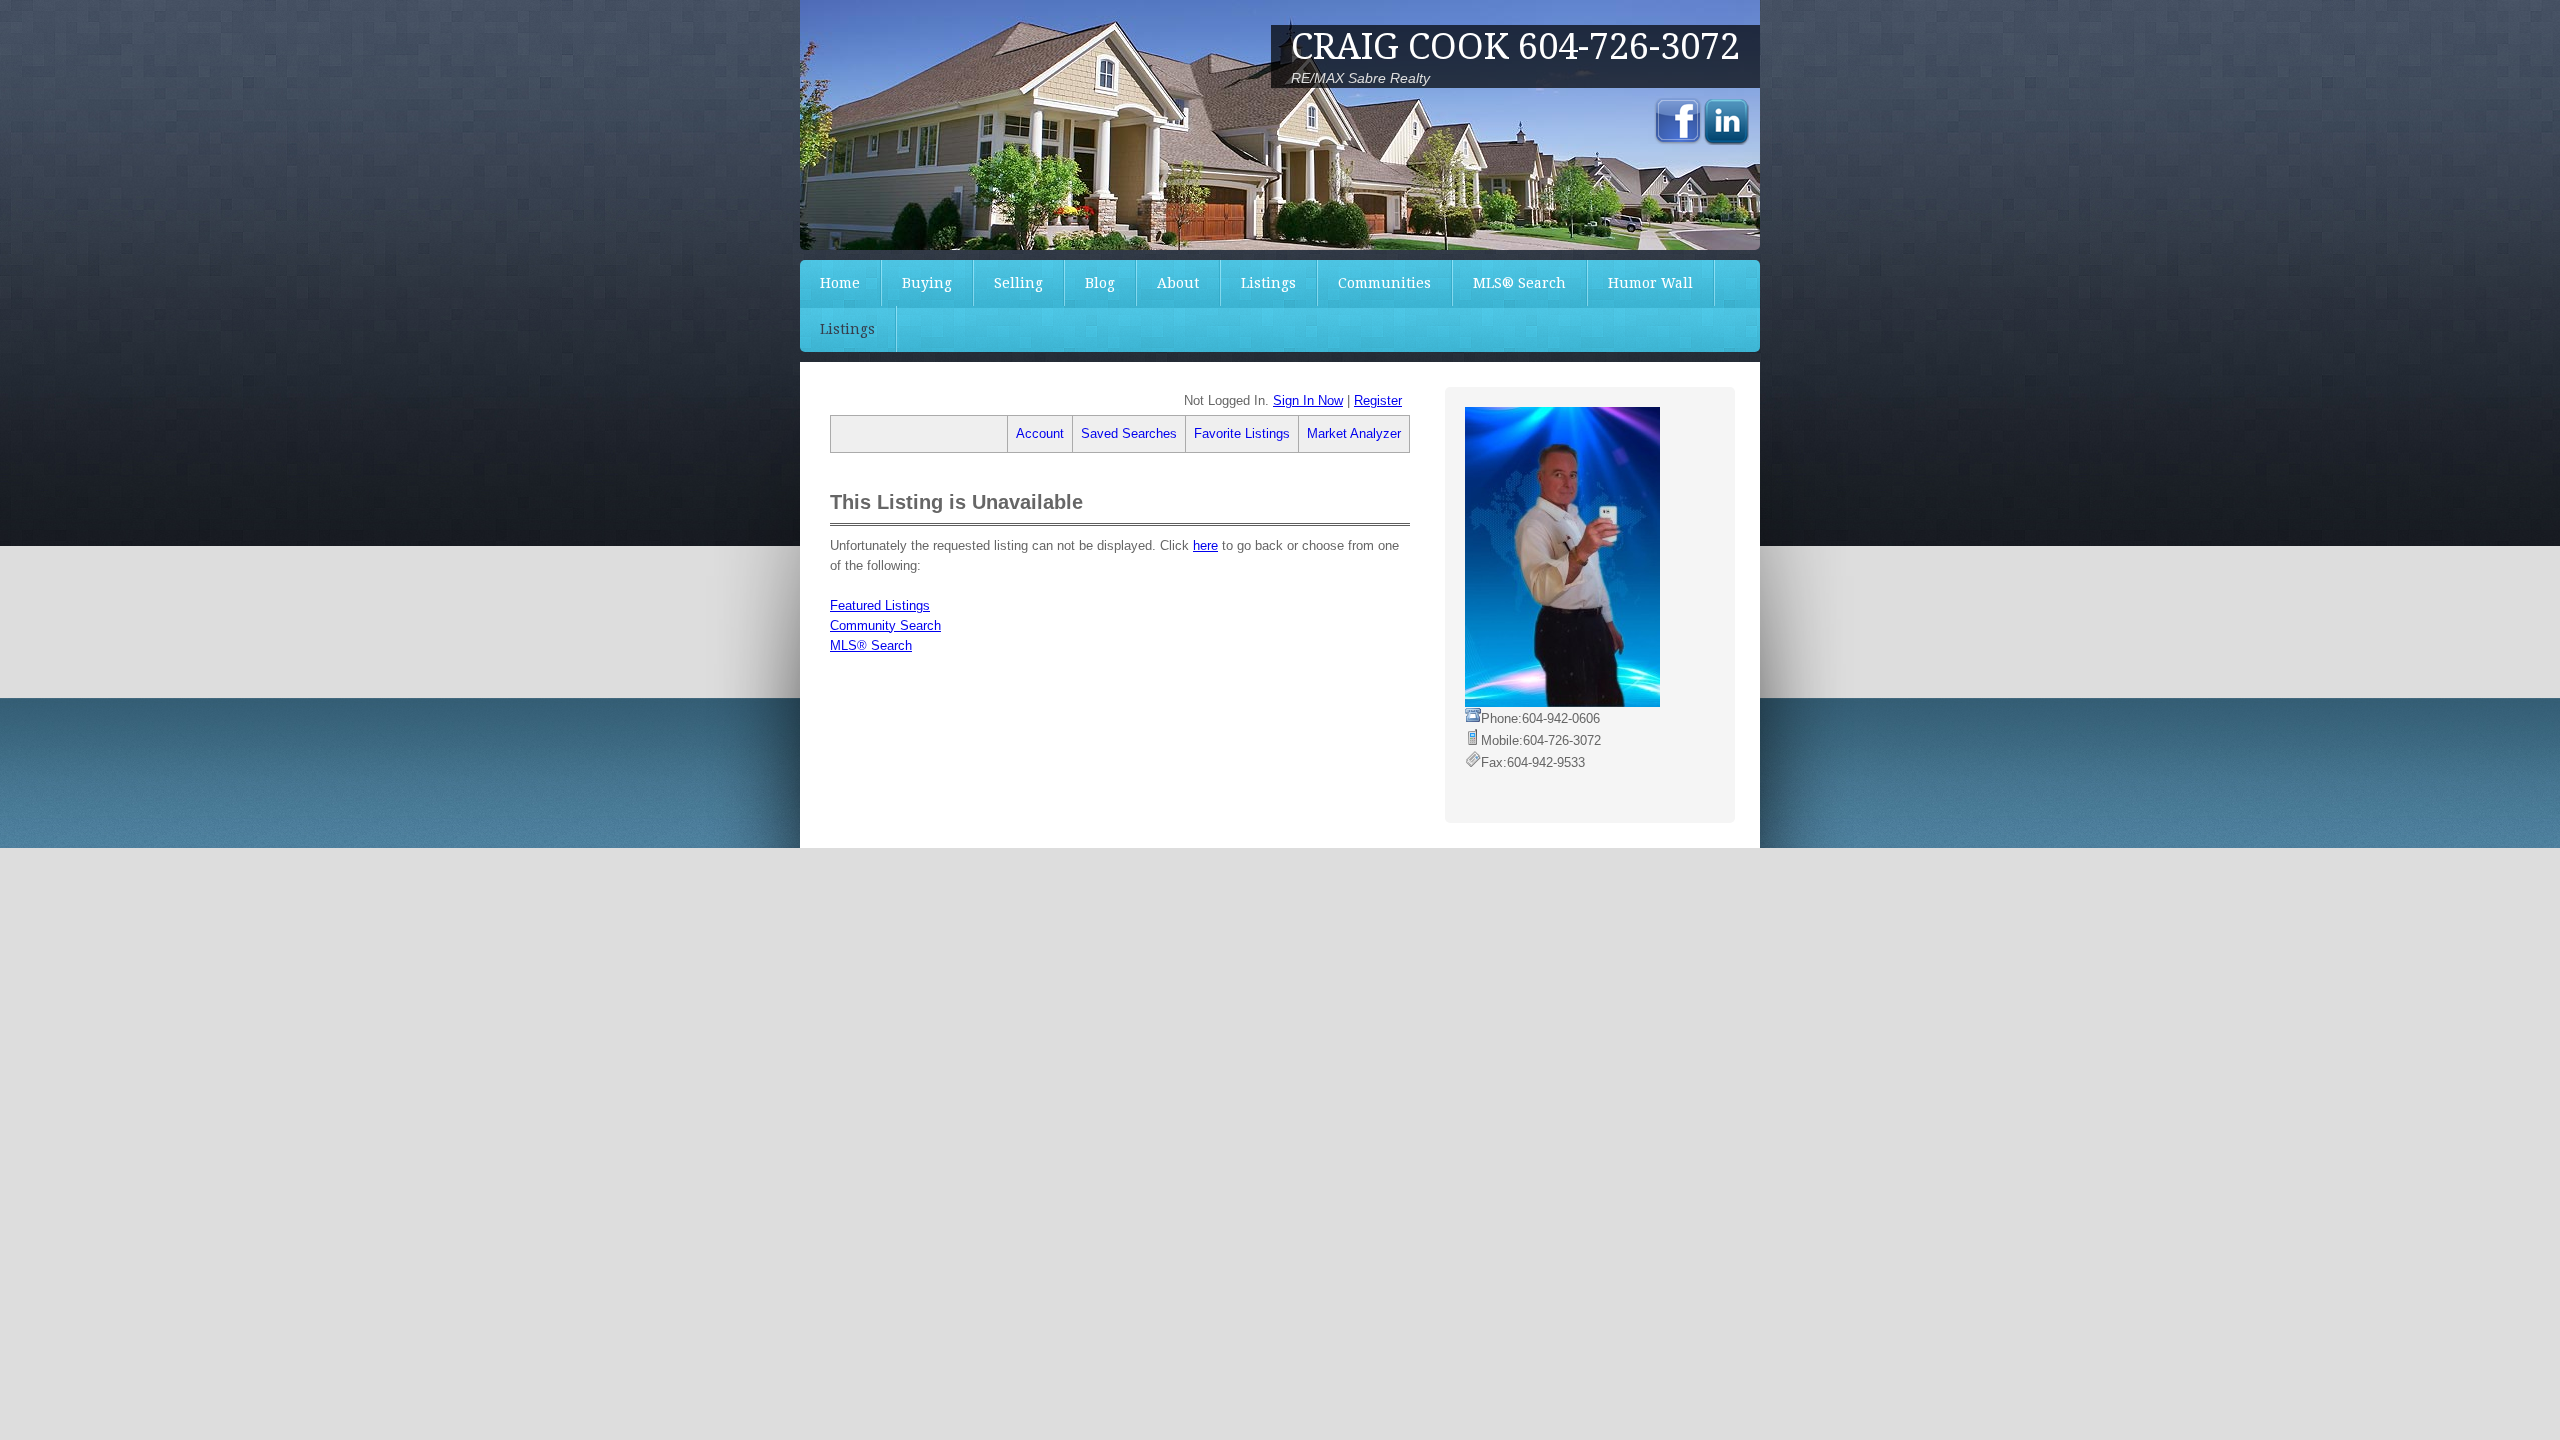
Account (1040, 433)
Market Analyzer (1354, 433)
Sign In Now (1308, 400)
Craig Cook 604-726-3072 (1515, 46)
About (1178, 283)
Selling (1018, 283)
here (1205, 545)
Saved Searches (1129, 433)
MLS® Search (1519, 283)
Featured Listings (880, 605)
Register (1378, 400)
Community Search (885, 625)
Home (840, 283)
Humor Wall (1650, 283)
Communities (1384, 283)
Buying (927, 283)
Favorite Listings (1242, 433)
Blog (1100, 283)
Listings (1268, 283)
